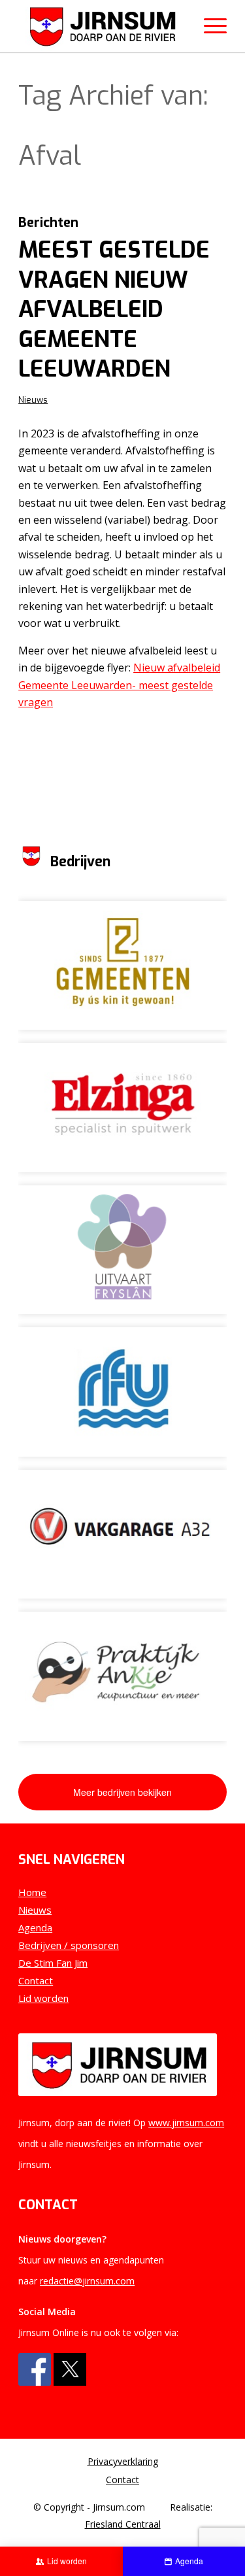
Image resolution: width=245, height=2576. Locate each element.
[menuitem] (122, 2462)
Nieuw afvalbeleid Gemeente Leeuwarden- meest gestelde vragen (119, 685)
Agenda (35, 1927)
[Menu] (209, 26)
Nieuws (33, 400)
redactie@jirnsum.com (87, 2281)
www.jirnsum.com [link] (186, 2123)
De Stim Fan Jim (53, 1963)
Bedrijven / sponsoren (69, 1945)
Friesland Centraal (123, 2524)
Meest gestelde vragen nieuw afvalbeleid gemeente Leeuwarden (114, 309)
